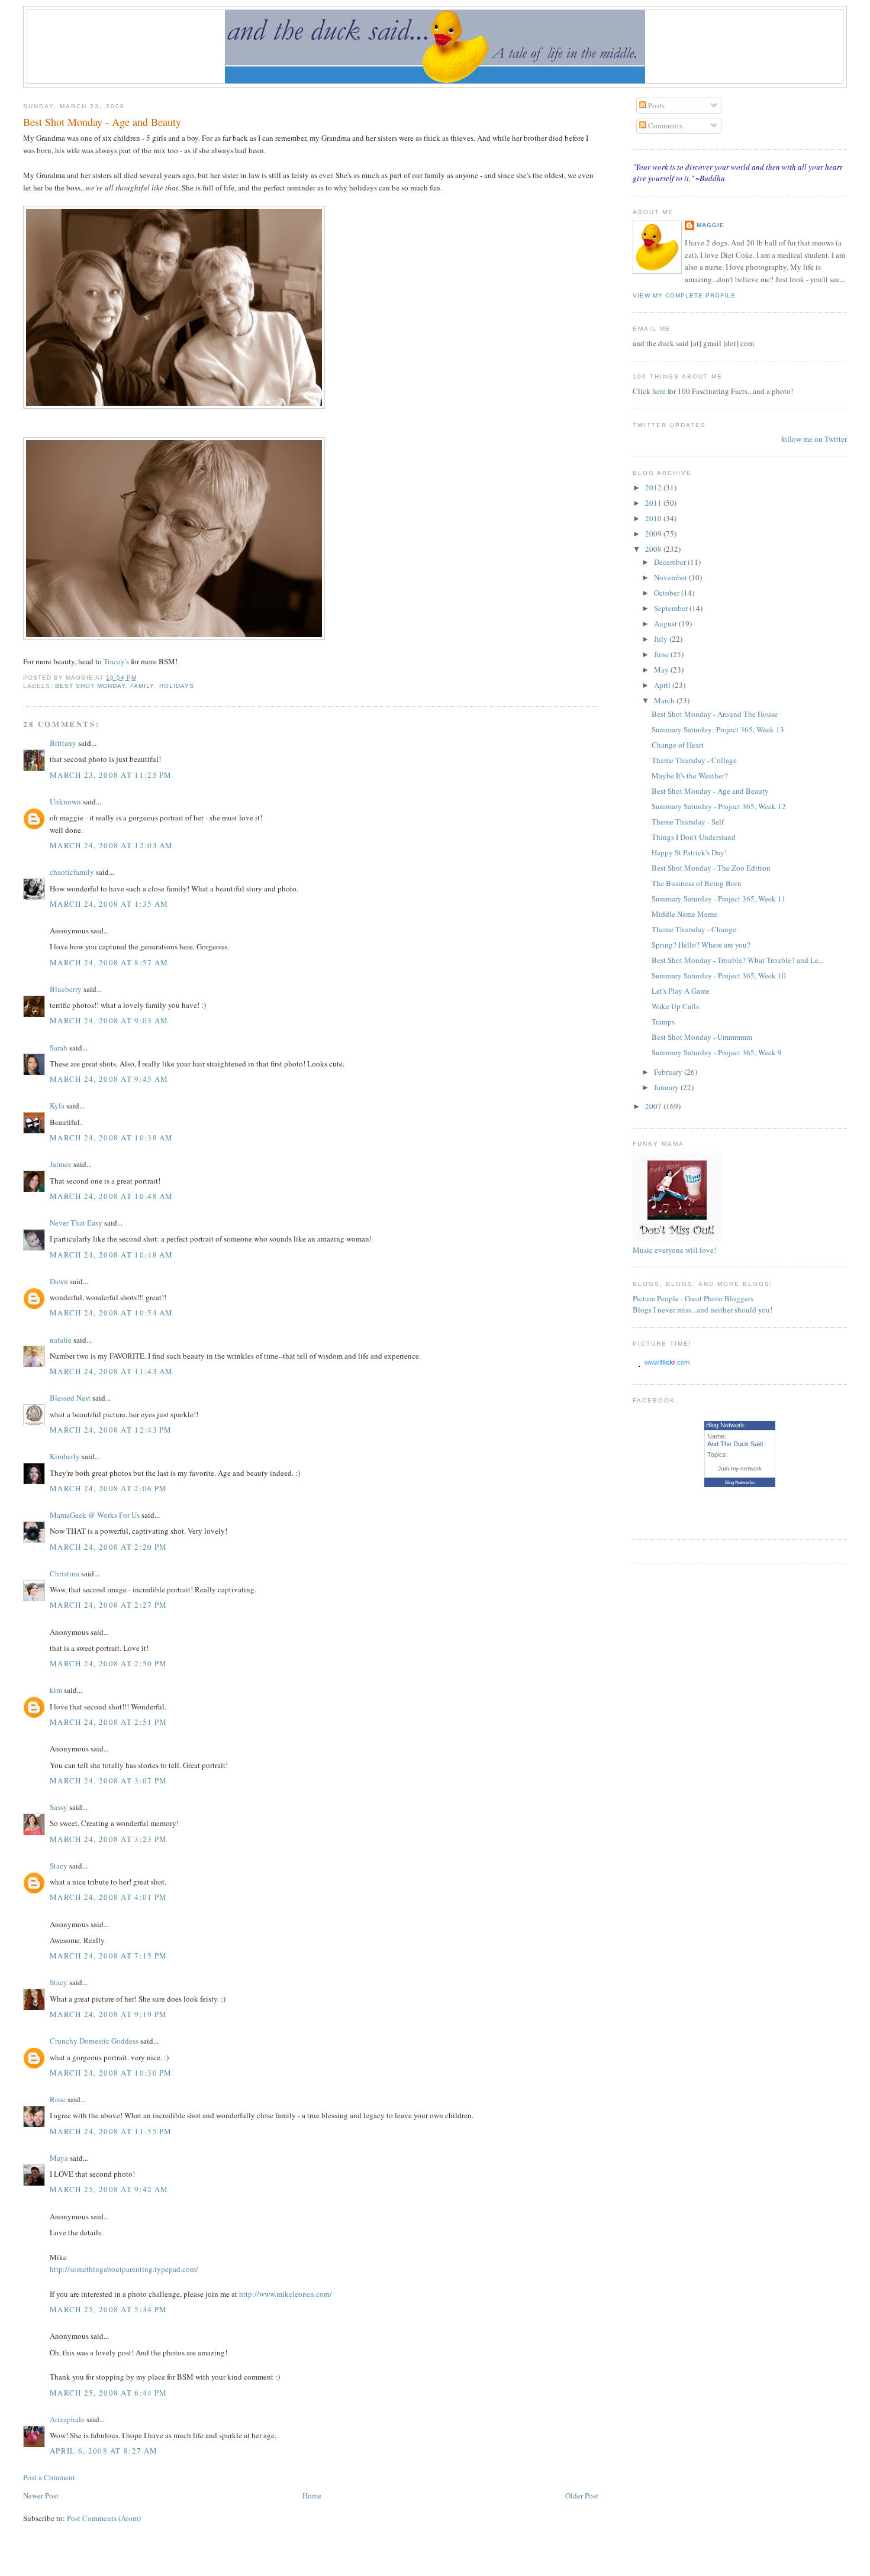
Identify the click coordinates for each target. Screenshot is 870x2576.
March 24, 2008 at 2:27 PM (109, 1605)
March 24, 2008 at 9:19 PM (109, 2014)
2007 (654, 1106)
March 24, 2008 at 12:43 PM (111, 1430)
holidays (177, 686)
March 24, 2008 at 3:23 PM (109, 1839)
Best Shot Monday (90, 686)
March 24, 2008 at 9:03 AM (109, 1020)
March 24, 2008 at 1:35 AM (109, 904)
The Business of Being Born (697, 883)
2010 (654, 518)
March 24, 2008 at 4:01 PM (109, 1897)
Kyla (57, 1106)
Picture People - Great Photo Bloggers (693, 1298)
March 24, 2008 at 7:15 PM (109, 1956)
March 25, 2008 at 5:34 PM (109, 2309)
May (662, 670)
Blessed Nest (70, 1398)
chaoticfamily (72, 872)
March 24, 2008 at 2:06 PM (109, 1488)
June (662, 654)
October (668, 593)
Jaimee (61, 1164)
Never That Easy (76, 1223)
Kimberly (65, 1456)
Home (312, 2496)
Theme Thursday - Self (688, 822)
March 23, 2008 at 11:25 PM (111, 775)
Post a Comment (49, 2477)
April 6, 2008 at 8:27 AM (104, 2451)
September (672, 608)
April (663, 685)
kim (56, 1690)
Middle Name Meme (684, 914)
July (662, 639)
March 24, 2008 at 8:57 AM (109, 962)
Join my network (740, 1468)
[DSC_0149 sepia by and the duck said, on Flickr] (174, 406)
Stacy (59, 1866)
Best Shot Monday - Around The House (715, 714)
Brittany (63, 743)
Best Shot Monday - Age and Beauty (102, 122)
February (669, 1072)
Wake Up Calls (675, 1006)
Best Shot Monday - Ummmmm (702, 1037)
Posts (655, 105)
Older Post (582, 2496)
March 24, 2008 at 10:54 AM (112, 1313)
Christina (65, 1573)
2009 (654, 534)
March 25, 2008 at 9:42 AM (109, 2189)
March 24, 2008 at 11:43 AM (112, 1371)
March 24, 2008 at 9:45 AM (109, 1079)
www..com (667, 1362)
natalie (61, 1340)
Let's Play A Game (681, 991)
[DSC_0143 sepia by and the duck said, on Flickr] (174, 637)
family (142, 686)
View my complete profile (684, 295)
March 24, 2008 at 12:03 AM (112, 845)
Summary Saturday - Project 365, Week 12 (719, 806)
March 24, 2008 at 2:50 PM (109, 1663)
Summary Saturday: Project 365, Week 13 (718, 729)
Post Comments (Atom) (104, 2518)
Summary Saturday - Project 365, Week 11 (719, 898)
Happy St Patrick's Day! (689, 852)
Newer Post (41, 2496)
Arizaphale (67, 2419)
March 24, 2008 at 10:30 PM (111, 2073)
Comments (664, 125)
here (660, 391)
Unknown (65, 801)
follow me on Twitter (814, 439)
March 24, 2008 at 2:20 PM (109, 1547)
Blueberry (66, 989)
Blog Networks (740, 1483)
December (671, 562)
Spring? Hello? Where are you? (701, 945)
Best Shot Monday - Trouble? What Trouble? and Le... (738, 960)
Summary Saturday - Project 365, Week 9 (717, 1052)
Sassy (59, 1807)
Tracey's (116, 661)
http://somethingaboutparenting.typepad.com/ (124, 2269)
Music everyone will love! (674, 1250)
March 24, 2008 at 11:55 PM (111, 2131)
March (665, 700)
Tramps (663, 1022)
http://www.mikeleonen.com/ (286, 2294)
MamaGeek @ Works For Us (95, 1515)
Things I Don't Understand (694, 837)
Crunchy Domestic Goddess (94, 2041)
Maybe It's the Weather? (690, 775)
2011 (654, 503)
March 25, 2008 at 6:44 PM (109, 2393)
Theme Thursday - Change (694, 929)
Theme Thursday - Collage (694, 760)
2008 (654, 549)
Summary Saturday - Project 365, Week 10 (719, 975)
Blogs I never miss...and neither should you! (703, 1310)
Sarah (59, 1048)
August (666, 623)
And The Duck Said (735, 1444)
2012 (654, 487)
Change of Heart (678, 745)
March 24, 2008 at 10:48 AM (112, 1196)
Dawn (59, 1281)
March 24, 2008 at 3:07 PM (109, 1780)
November (671, 577)
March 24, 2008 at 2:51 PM (109, 1722)
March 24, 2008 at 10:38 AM (112, 1137)
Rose (59, 2099)
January (667, 1087)
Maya (59, 2158)
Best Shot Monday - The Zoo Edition (711, 868)
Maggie (710, 225)
